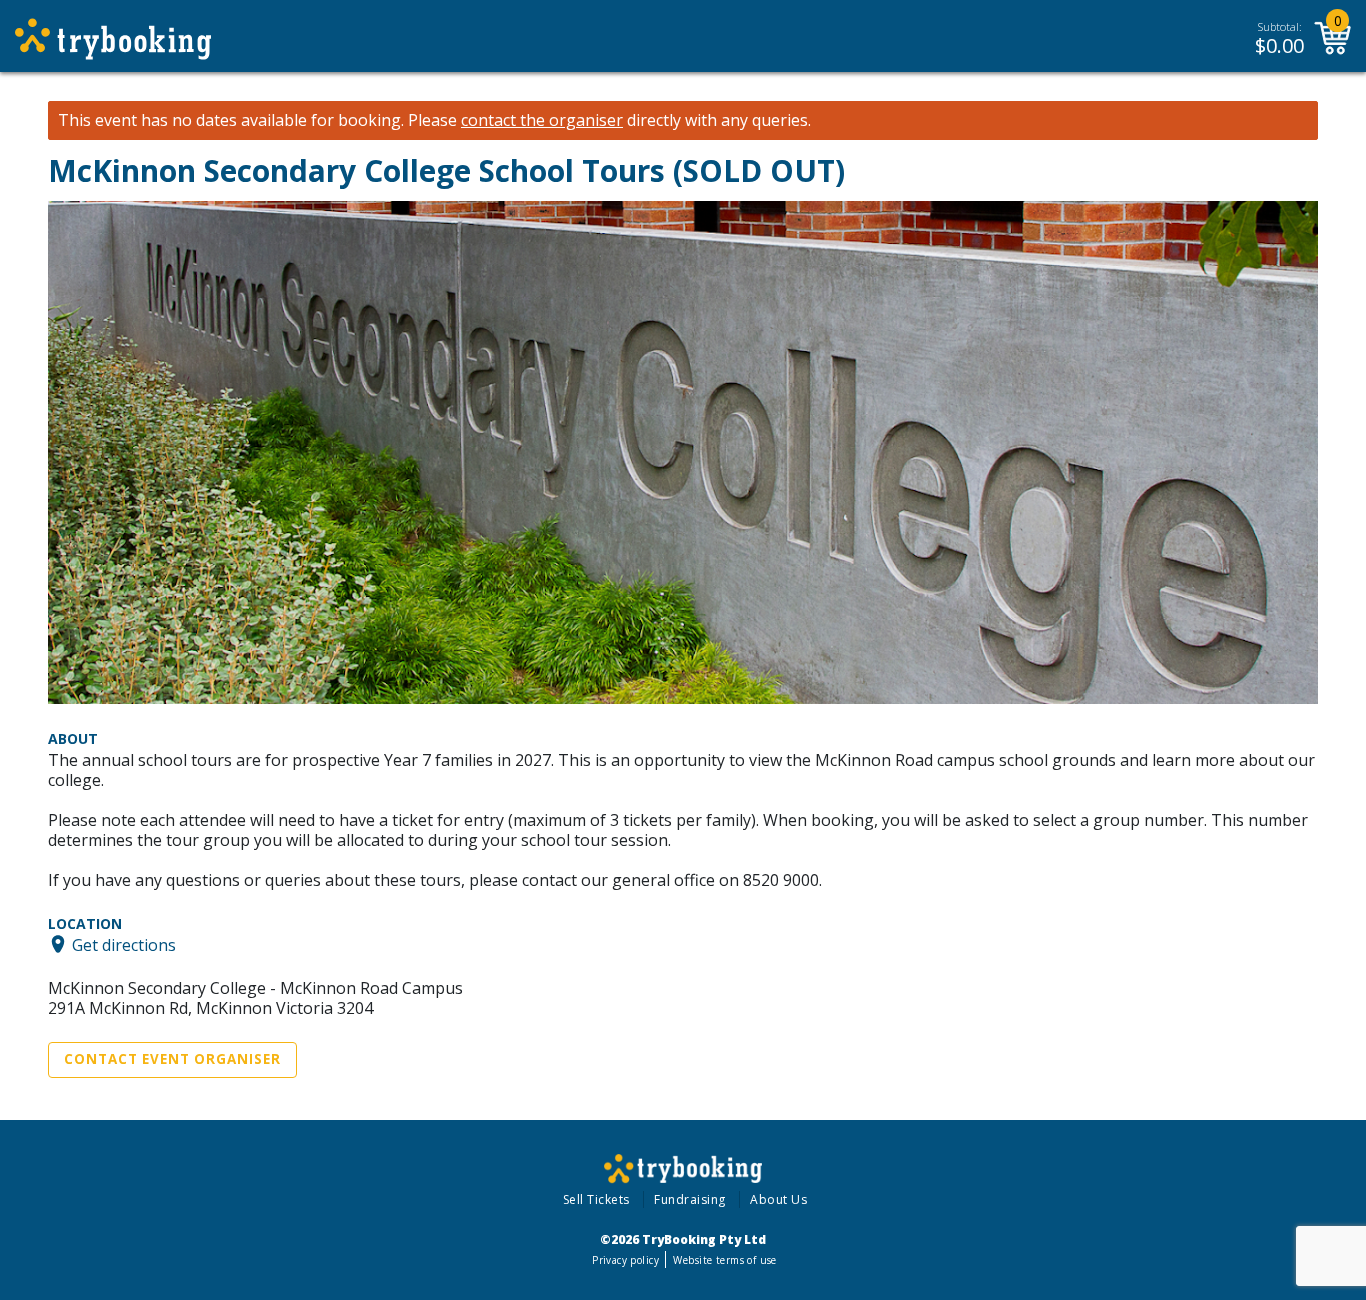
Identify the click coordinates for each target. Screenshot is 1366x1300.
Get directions (124, 944)
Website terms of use (724, 1260)
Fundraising (690, 1199)
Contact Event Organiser (172, 1059)
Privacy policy (625, 1260)
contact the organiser (542, 120)
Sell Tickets (596, 1199)
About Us (778, 1199)
